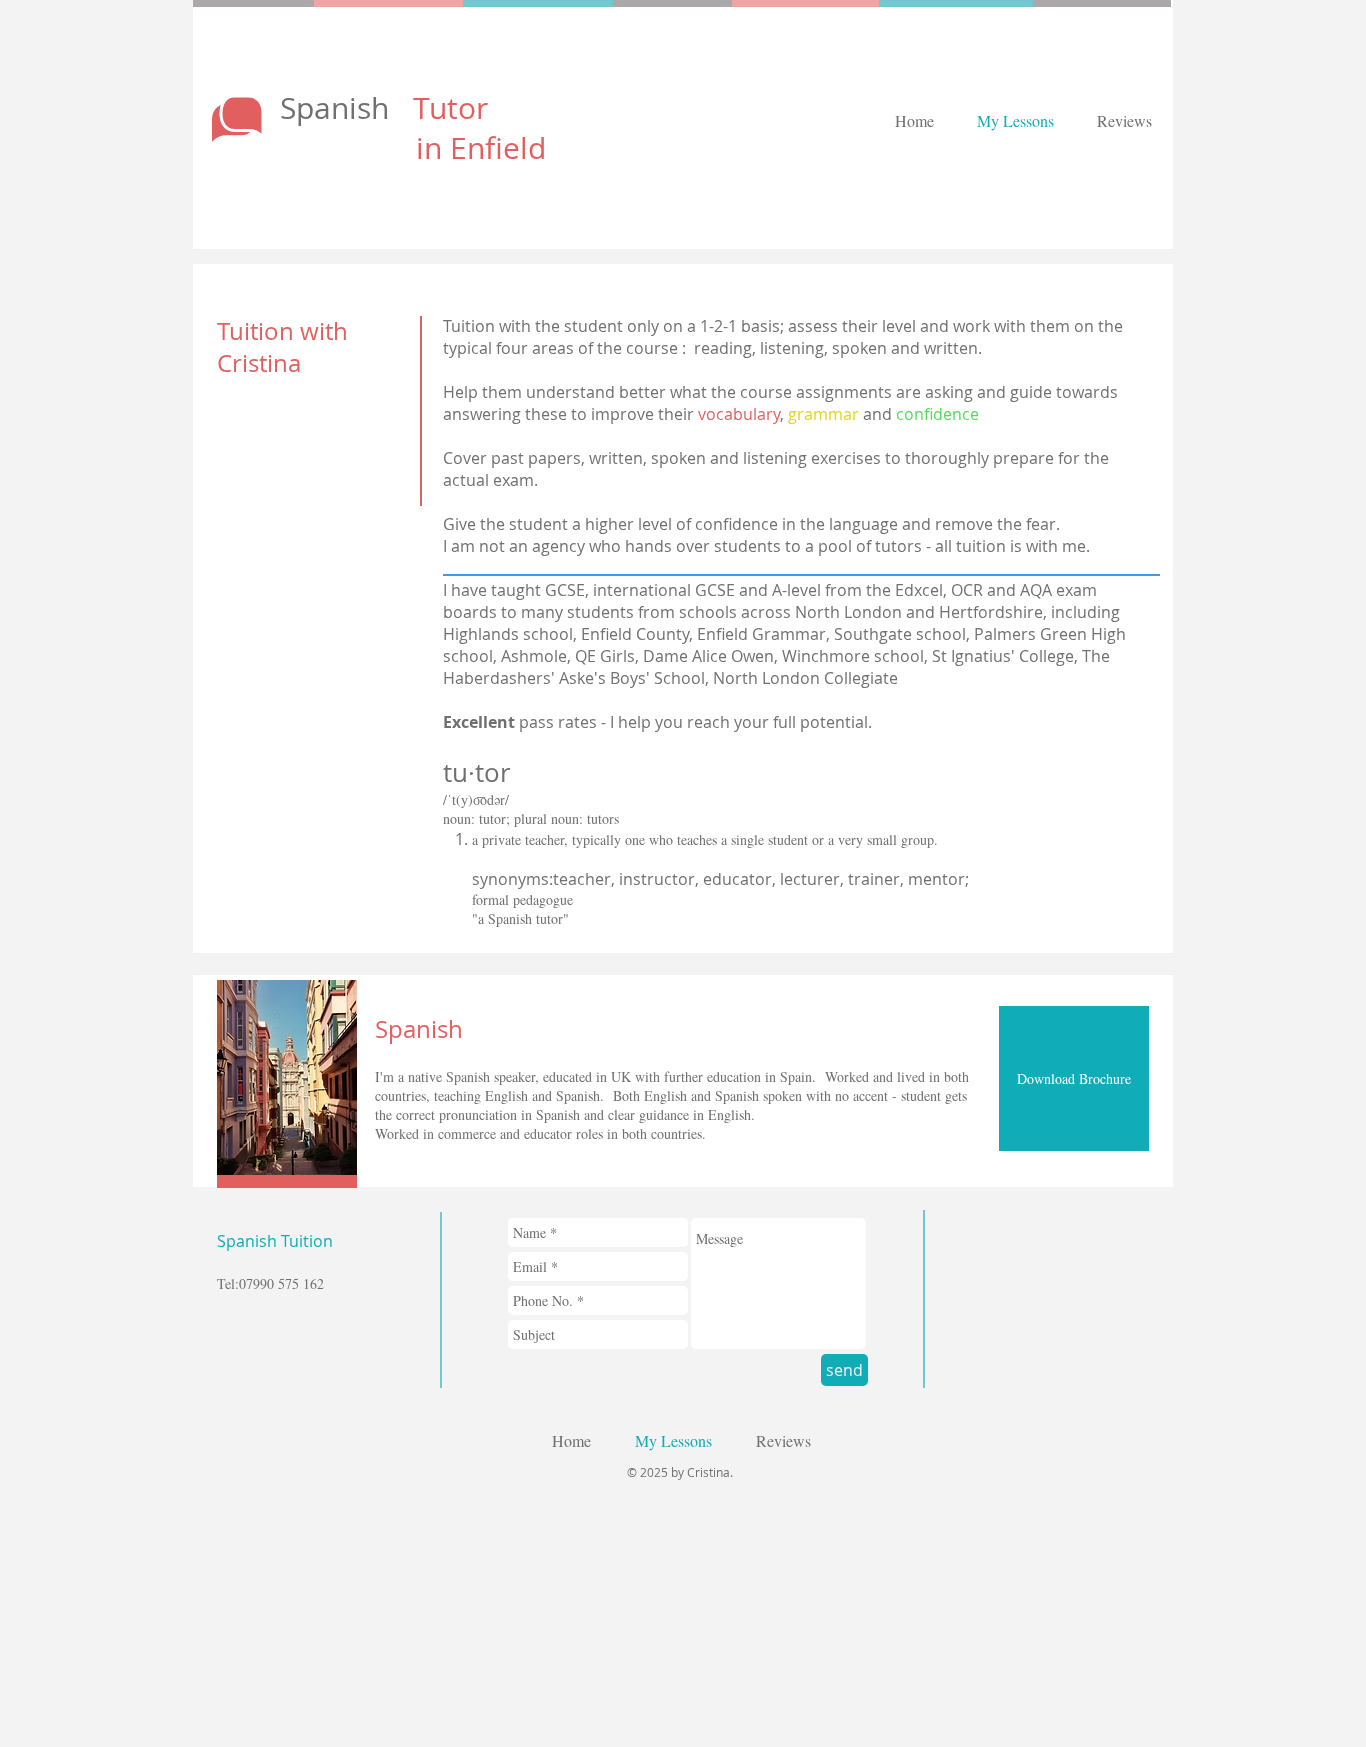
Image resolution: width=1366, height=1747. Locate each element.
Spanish (384, 108)
